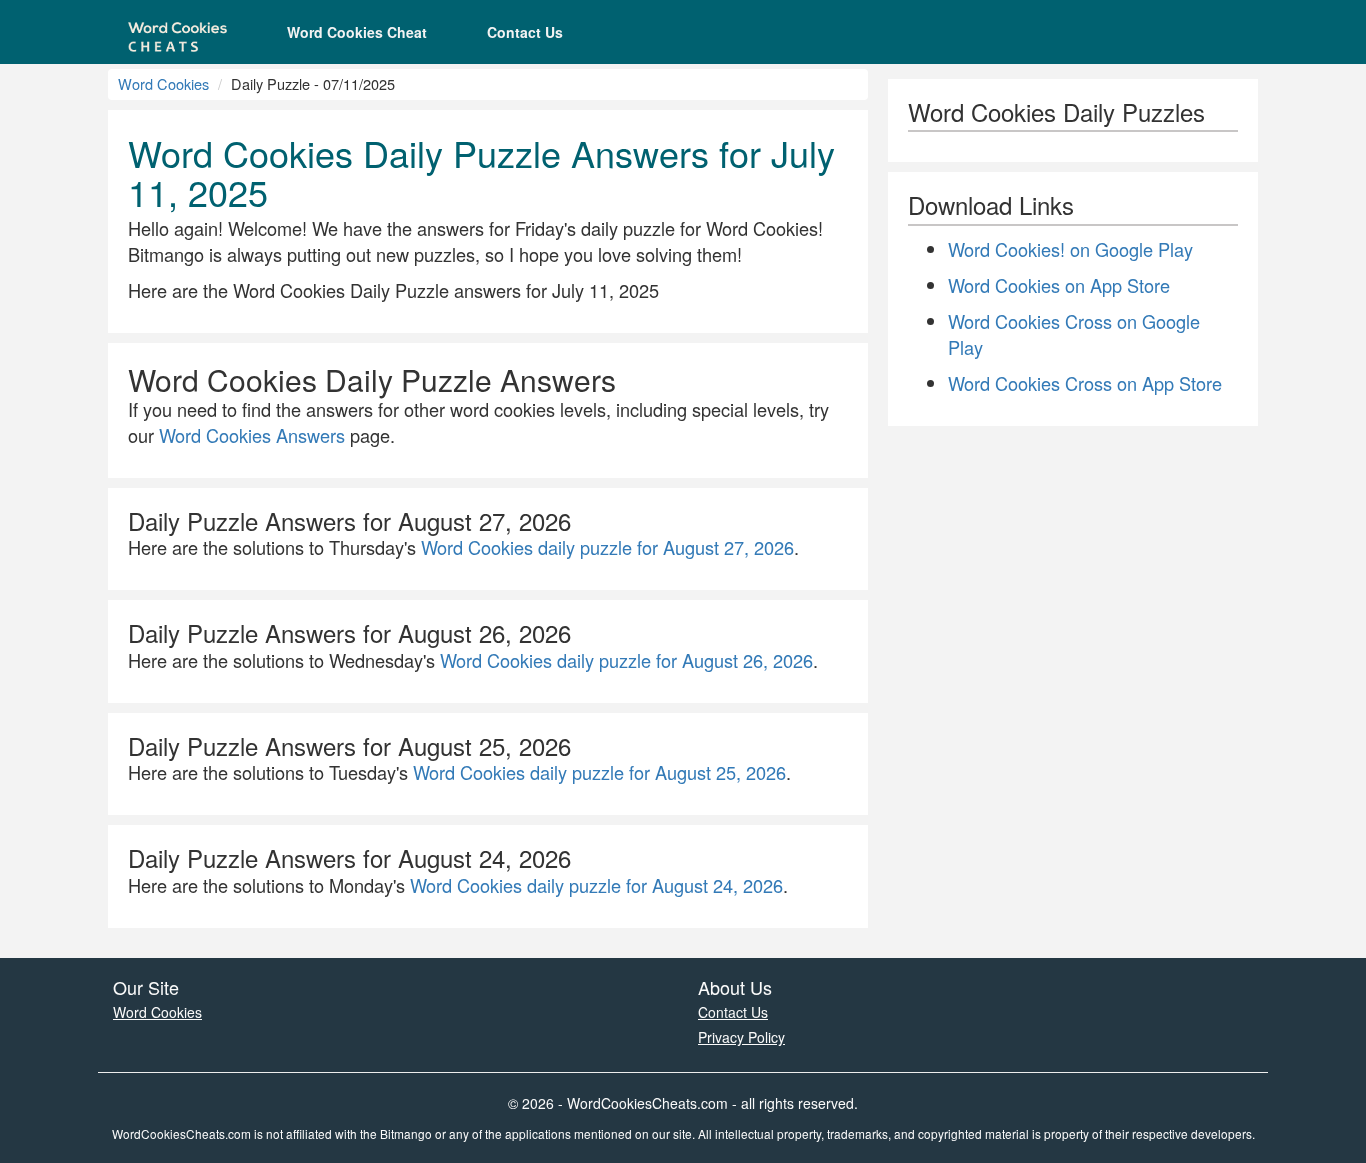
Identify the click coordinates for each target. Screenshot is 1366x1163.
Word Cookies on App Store (1059, 285)
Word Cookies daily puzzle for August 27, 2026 (607, 547)
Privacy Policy (741, 1037)
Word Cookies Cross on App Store (1085, 383)
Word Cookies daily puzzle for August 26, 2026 (626, 660)
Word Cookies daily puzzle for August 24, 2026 (596, 885)
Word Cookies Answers (252, 435)
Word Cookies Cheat (357, 32)
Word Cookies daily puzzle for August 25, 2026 (599, 772)
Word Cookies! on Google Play (1070, 249)
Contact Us (525, 32)
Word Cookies (163, 83)
